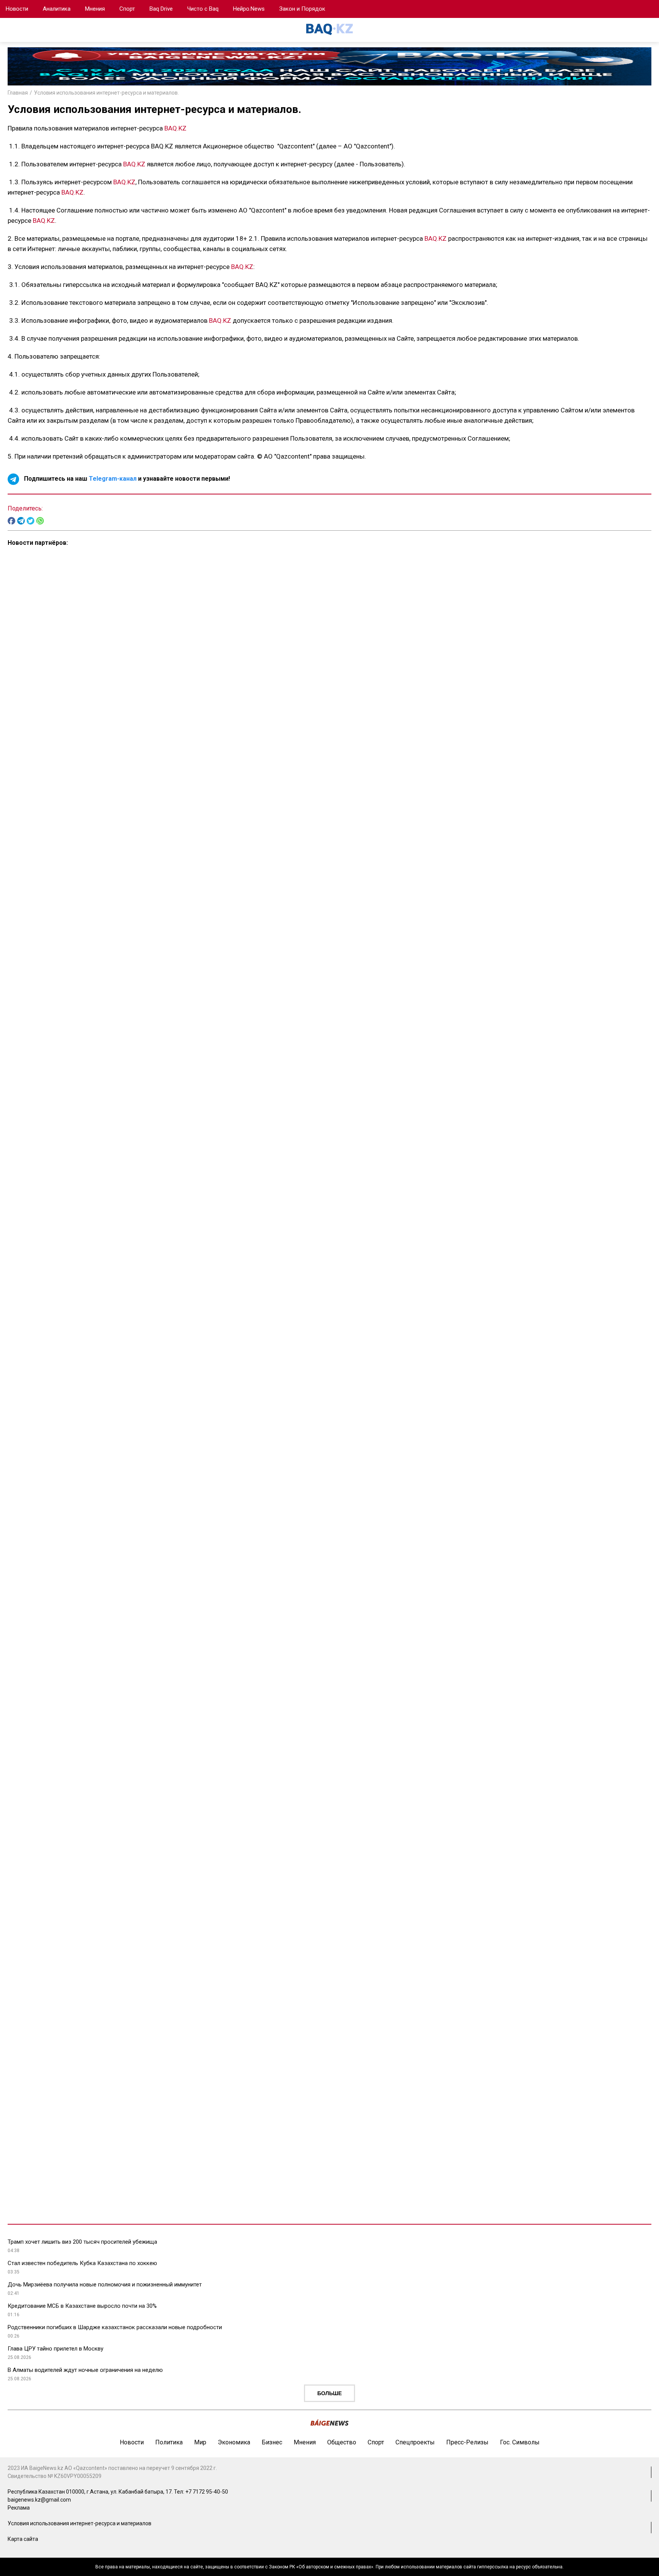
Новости (17, 9)
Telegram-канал (113, 479)
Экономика (234, 2442)
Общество (342, 2442)
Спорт (127, 9)
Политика (169, 2442)
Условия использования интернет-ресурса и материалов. (106, 93)
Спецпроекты (415, 2442)
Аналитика (57, 9)
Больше (329, 2393)
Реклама (19, 2508)
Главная (18, 93)
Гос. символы (520, 2442)
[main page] (329, 33)
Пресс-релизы (467, 2442)
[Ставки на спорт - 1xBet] (642, 13)
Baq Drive (161, 9)
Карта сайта (23, 2539)
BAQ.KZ (175, 128)
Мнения (95, 9)
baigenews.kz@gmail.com (39, 2500)
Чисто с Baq (203, 9)
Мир (200, 2442)
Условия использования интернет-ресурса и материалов (80, 2523)
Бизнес (272, 2442)
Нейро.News (249, 9)
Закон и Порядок (302, 9)
